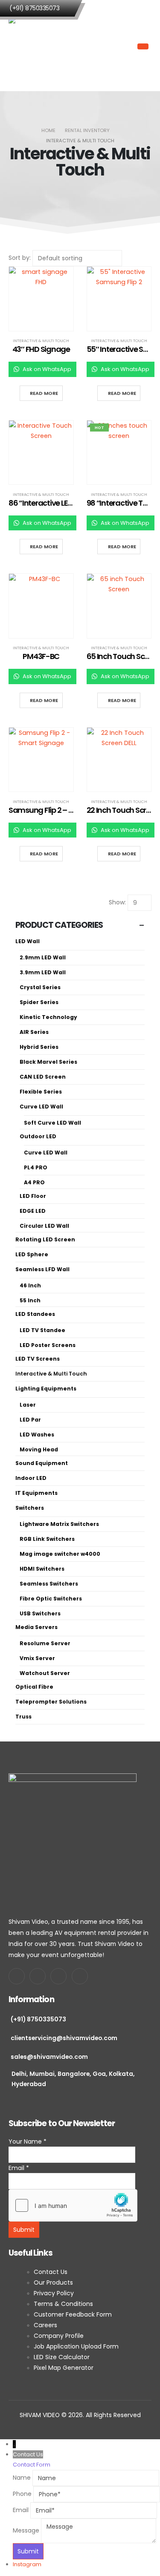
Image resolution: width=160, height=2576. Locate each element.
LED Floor (33, 1196)
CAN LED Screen (43, 1077)
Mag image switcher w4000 (60, 1554)
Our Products (53, 2282)
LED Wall (28, 941)
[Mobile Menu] (143, 46)
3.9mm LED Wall (43, 972)
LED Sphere (32, 1254)
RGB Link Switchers (47, 1539)
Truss (23, 1717)
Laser (28, 1405)
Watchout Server (45, 1673)
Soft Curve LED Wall (52, 1123)
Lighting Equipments (46, 1389)
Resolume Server (45, 1643)
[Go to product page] (41, 299)
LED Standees (35, 1314)
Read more (44, 393)
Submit (24, 2230)
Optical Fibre (34, 1687)
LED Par (30, 1420)
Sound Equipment (42, 1463)
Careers (45, 2325)
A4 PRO (34, 1182)
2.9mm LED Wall (43, 957)
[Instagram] (58, 1976)
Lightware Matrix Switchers (59, 1524)
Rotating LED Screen (45, 1239)
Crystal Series (40, 987)
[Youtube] (38, 1976)
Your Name (28, 2141)
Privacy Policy (54, 2293)
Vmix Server (37, 1658)
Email (19, 2168)
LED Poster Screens (48, 1345)
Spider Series (39, 1002)
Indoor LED (31, 1478)
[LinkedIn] (80, 1976)
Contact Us (51, 2272)
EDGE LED (33, 1211)
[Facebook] (17, 1976)
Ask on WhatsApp (46, 369)
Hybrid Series (39, 1047)
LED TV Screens (38, 1359)
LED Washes (37, 1435)
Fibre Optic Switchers (51, 1599)
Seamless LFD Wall (42, 1269)
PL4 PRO (36, 1167)
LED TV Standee (42, 1330)
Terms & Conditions (63, 2304)
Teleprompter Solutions (51, 1702)
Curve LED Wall (41, 1107)
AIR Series (34, 1032)
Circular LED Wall (44, 1226)
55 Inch (30, 1300)
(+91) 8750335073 (34, 8)
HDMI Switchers (42, 1569)
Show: (117, 902)
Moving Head (39, 1449)
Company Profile (60, 2336)
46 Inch (30, 1285)
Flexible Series (41, 1092)
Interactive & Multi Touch (41, 341)
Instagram (27, 2564)
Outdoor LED (38, 1136)
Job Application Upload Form (76, 2346)
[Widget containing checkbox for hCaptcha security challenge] (73, 2205)
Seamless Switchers (49, 1584)
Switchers (30, 1508)
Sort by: (20, 258)
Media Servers (36, 1627)
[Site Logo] (43, 47)
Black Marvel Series (48, 1062)
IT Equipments (36, 1493)
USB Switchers (40, 1613)
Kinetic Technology (48, 1017)
